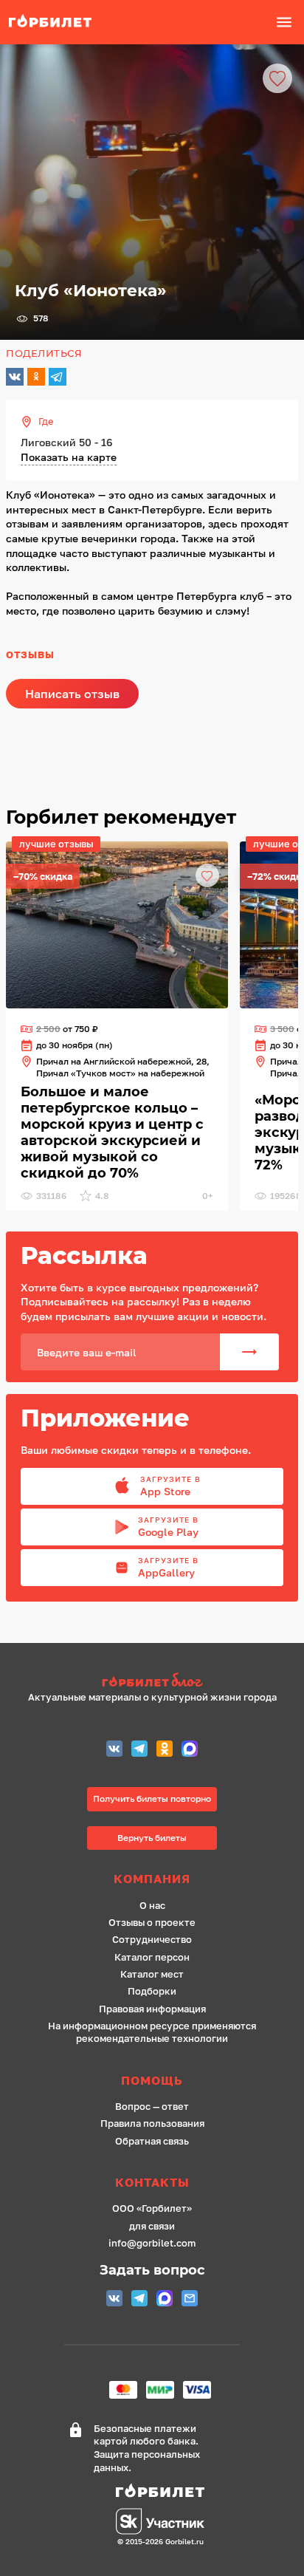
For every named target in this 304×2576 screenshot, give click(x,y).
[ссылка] (117, 925)
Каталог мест (152, 1974)
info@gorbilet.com (152, 2243)
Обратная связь (152, 2141)
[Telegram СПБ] (139, 1750)
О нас (152, 1906)
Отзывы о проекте (152, 1923)
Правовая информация (152, 2009)
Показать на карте (69, 457)
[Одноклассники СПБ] (165, 1750)
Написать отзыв (72, 694)
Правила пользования (152, 2124)
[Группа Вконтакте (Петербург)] (114, 1750)
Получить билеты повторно (152, 1798)
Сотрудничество (152, 1940)
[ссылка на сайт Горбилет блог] (152, 1682)
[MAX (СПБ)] (190, 1750)
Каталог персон (152, 1957)
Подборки (152, 1991)
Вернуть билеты (152, 1838)
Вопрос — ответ (152, 2107)
